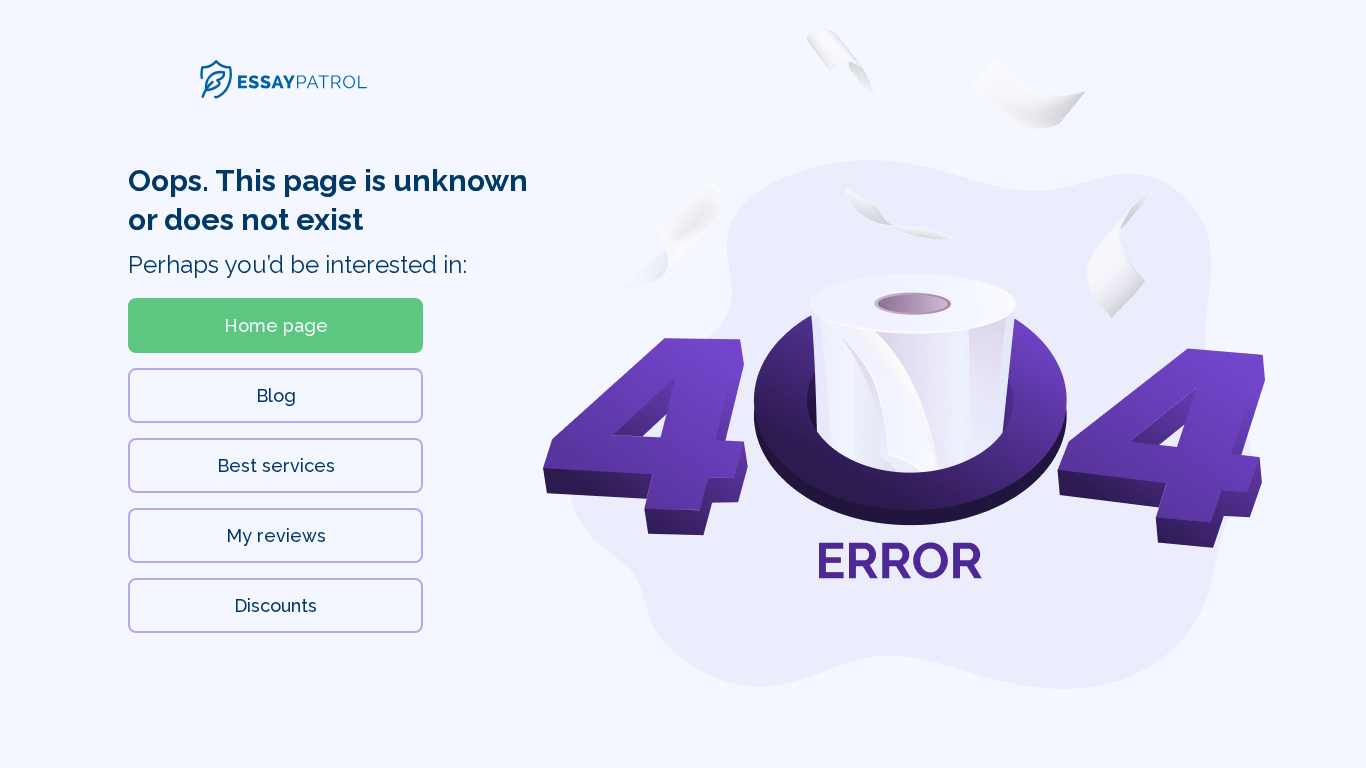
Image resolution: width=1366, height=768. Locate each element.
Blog (276, 395)
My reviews (276, 535)
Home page (276, 325)
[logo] (283, 93)
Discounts (275, 605)
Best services (276, 465)
